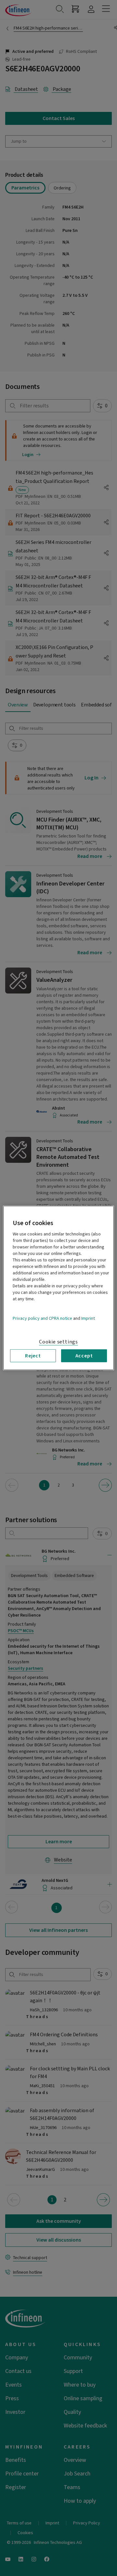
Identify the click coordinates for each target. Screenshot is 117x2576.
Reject (33, 1356)
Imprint (88, 1318)
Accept (84, 1356)
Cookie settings (58, 1342)
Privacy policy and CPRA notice (42, 1318)
